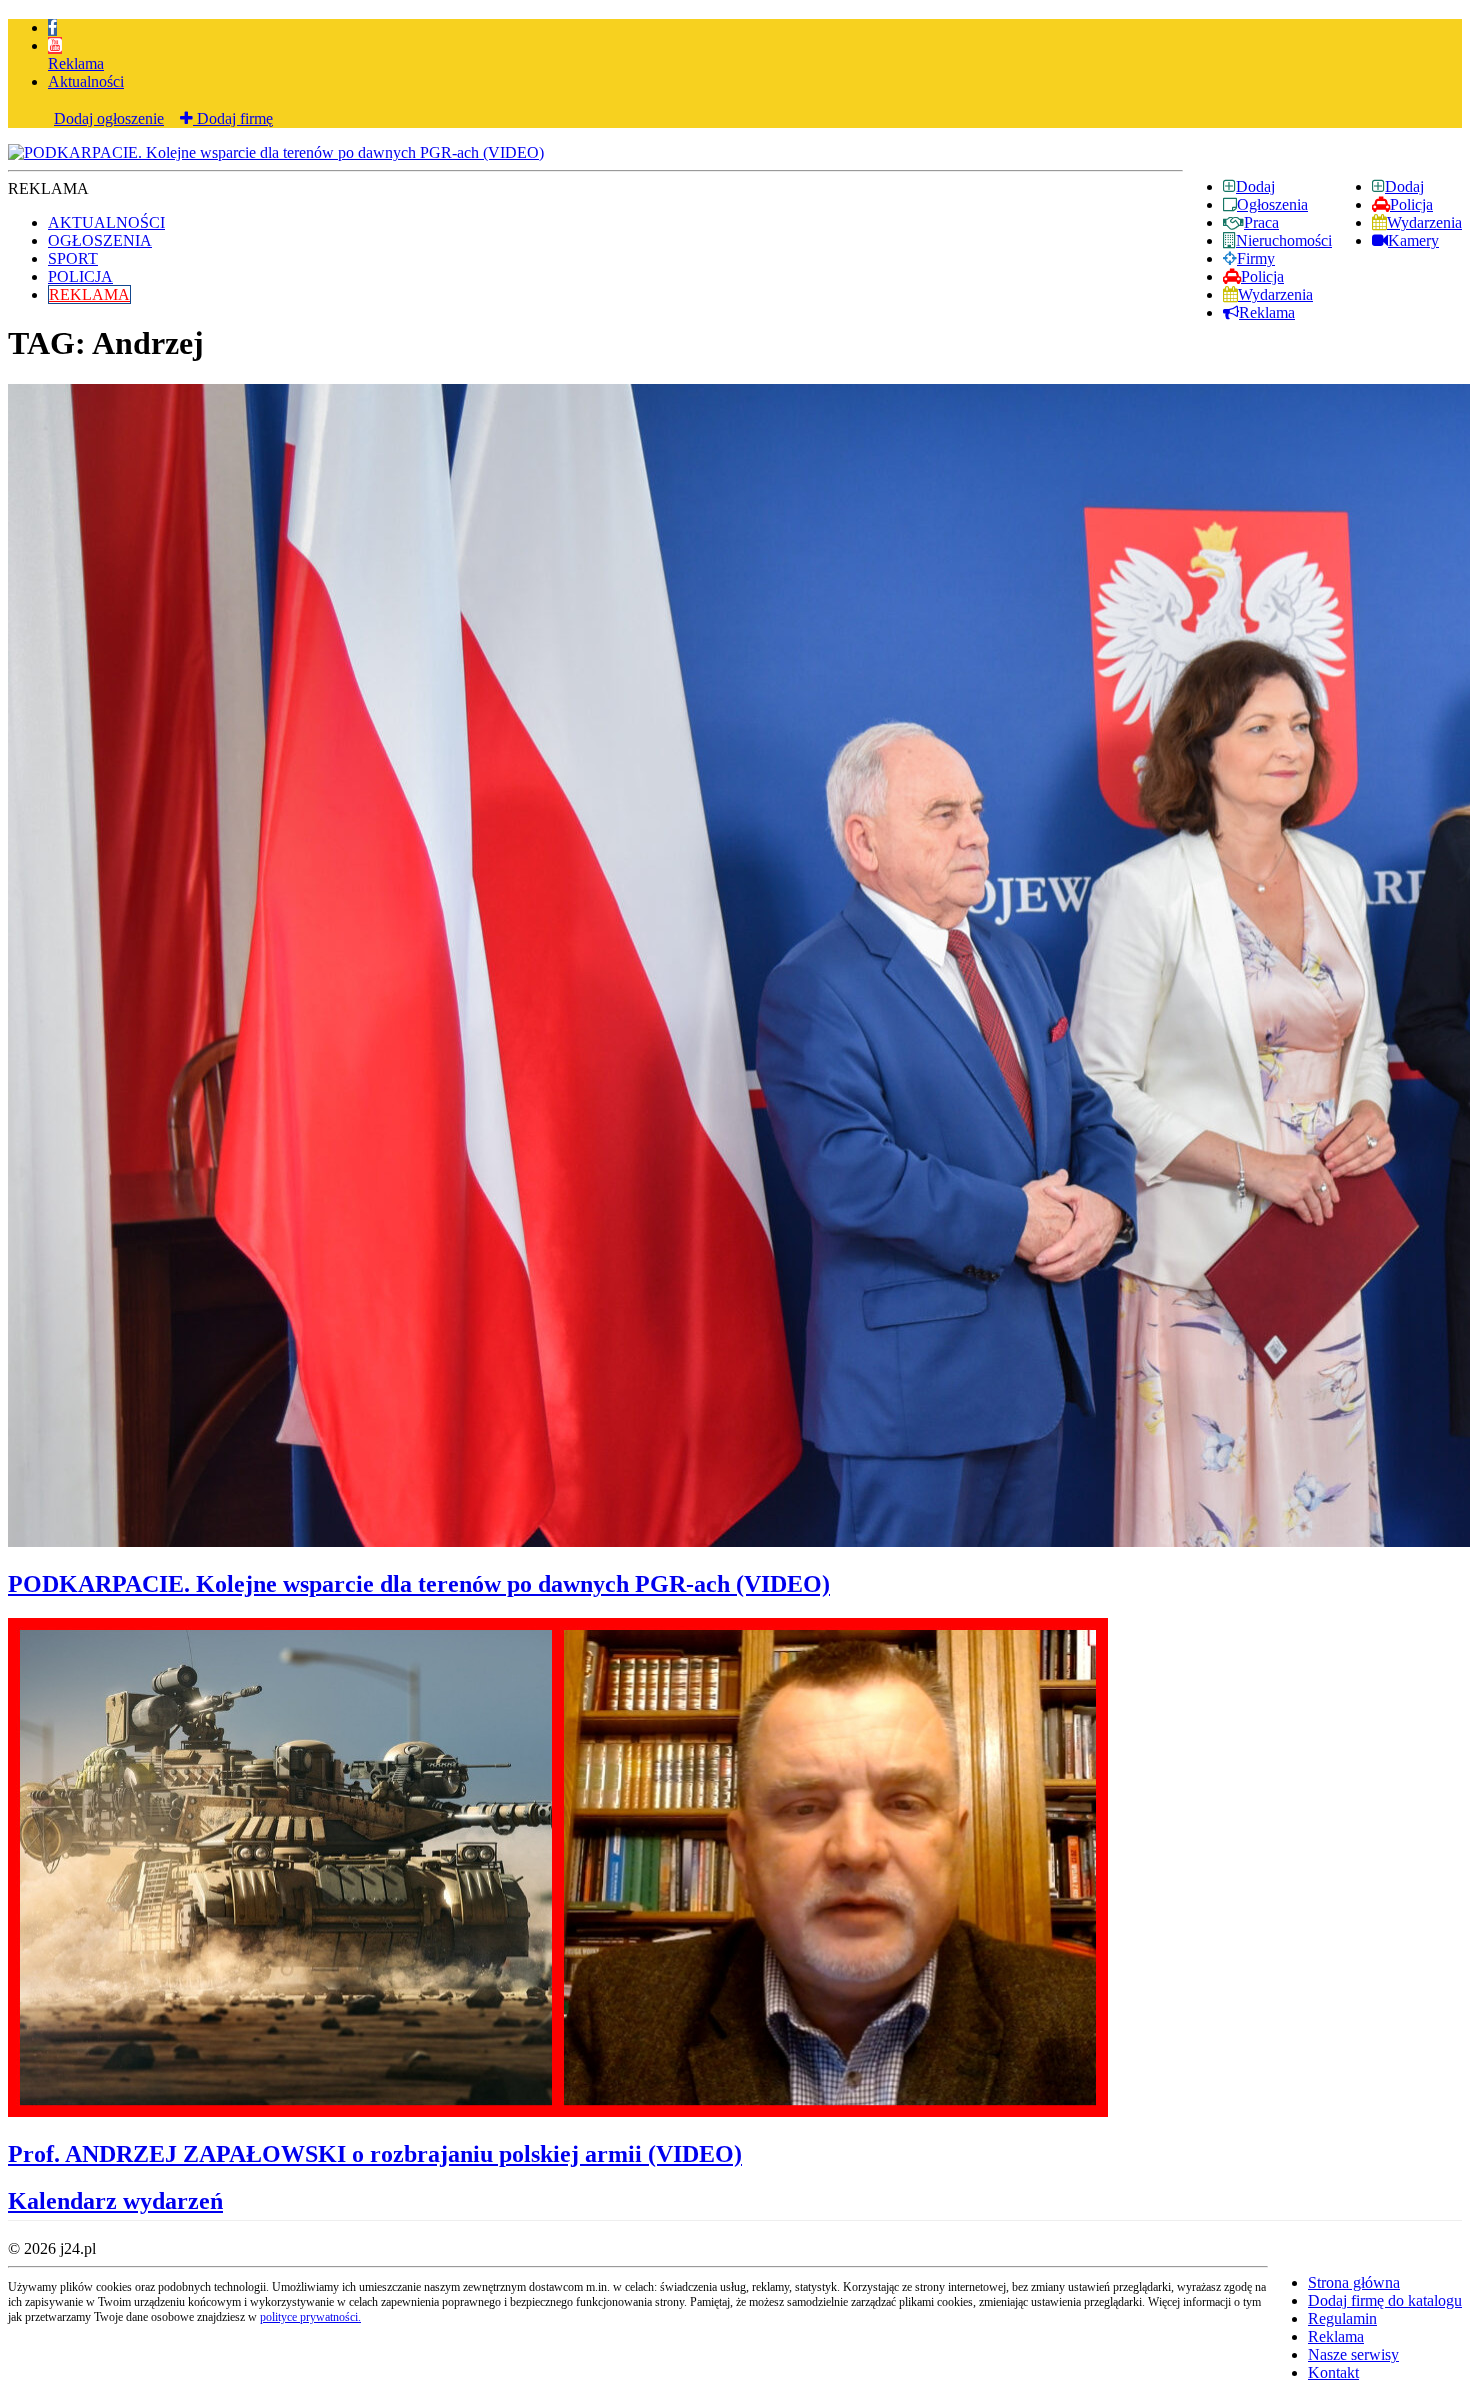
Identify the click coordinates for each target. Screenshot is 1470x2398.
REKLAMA (89, 294)
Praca (1261, 222)
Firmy (1256, 258)
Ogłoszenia (1272, 204)
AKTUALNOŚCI (106, 222)
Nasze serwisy (1353, 2354)
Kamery (1413, 240)
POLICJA (80, 276)
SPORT (73, 258)
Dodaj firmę (233, 118)
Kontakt (1333, 2372)
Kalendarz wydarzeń (115, 2201)
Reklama (76, 63)
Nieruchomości (1284, 240)
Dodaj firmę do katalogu (1385, 2300)
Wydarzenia (1424, 222)
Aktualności (86, 81)
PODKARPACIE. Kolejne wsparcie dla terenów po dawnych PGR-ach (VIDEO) (419, 1584)
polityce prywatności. (310, 2317)
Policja (1411, 204)
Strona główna (1354, 2282)
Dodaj (1404, 186)
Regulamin (1342, 2318)
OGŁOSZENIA (100, 240)
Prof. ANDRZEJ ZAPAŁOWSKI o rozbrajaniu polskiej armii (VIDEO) (375, 2154)
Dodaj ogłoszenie (109, 118)
